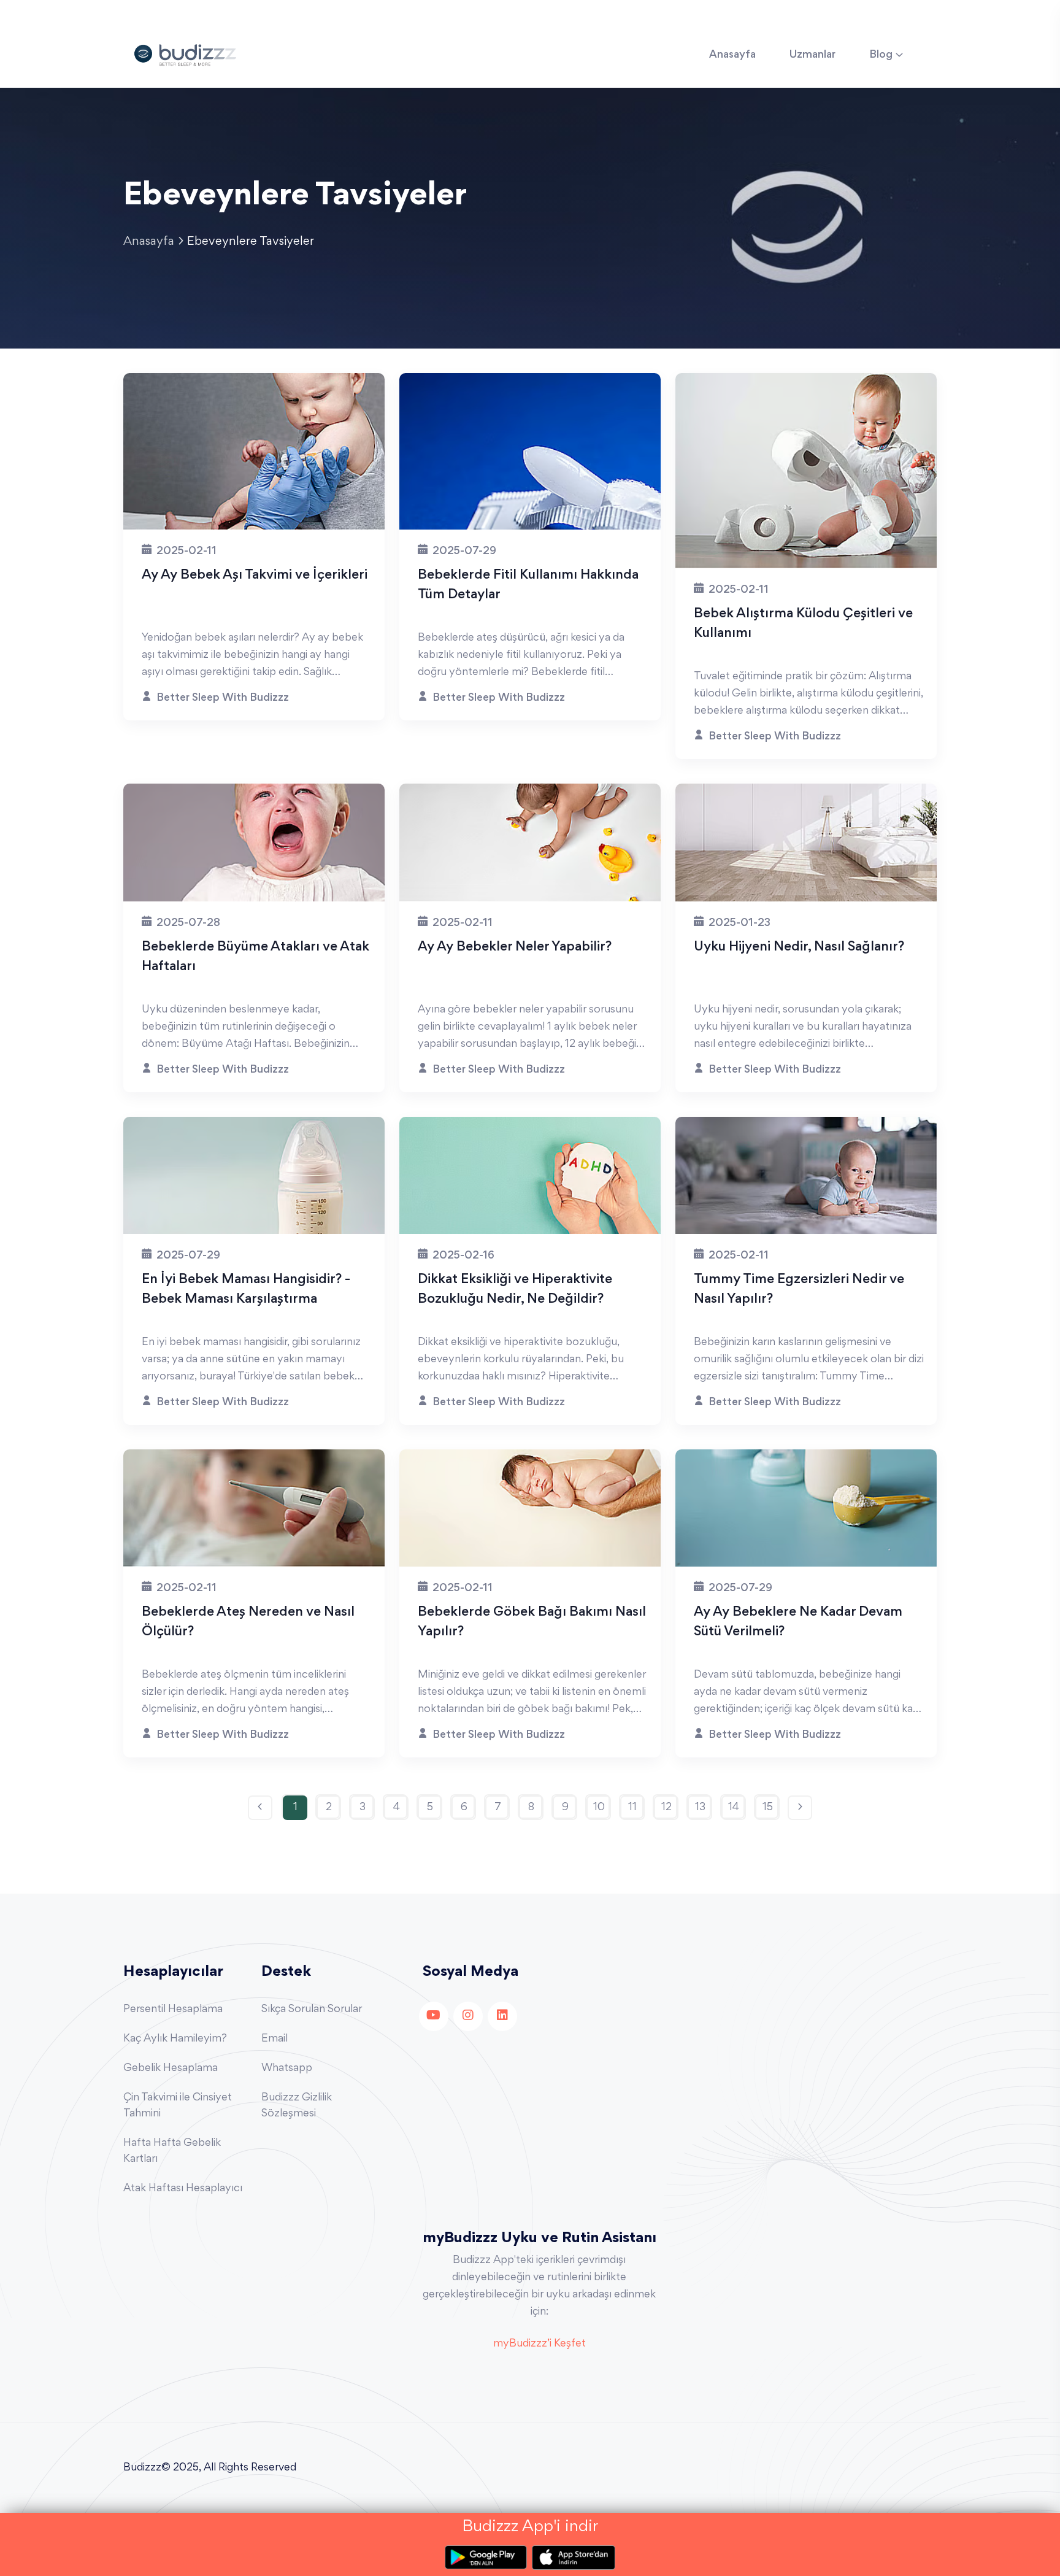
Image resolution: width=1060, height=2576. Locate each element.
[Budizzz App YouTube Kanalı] (434, 2016)
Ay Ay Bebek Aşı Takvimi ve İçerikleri (255, 576)
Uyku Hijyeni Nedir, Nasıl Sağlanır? (799, 947)
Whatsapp (287, 2069)
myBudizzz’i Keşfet (540, 2344)
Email (275, 2039)
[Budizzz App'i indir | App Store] (574, 2558)
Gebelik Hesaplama (171, 2069)
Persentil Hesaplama (173, 2010)
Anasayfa (732, 55)
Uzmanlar (812, 55)
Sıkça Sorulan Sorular (312, 2010)
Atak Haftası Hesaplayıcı (183, 2189)
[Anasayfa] (185, 53)
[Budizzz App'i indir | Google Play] (488, 2558)
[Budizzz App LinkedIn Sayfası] (502, 2016)
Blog (881, 55)
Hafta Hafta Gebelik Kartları (172, 2151)
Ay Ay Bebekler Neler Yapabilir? (515, 947)
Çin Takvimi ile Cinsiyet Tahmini (178, 2106)
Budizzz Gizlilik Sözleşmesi (297, 2106)
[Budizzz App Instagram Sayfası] (468, 2016)
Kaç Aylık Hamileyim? (175, 2039)
